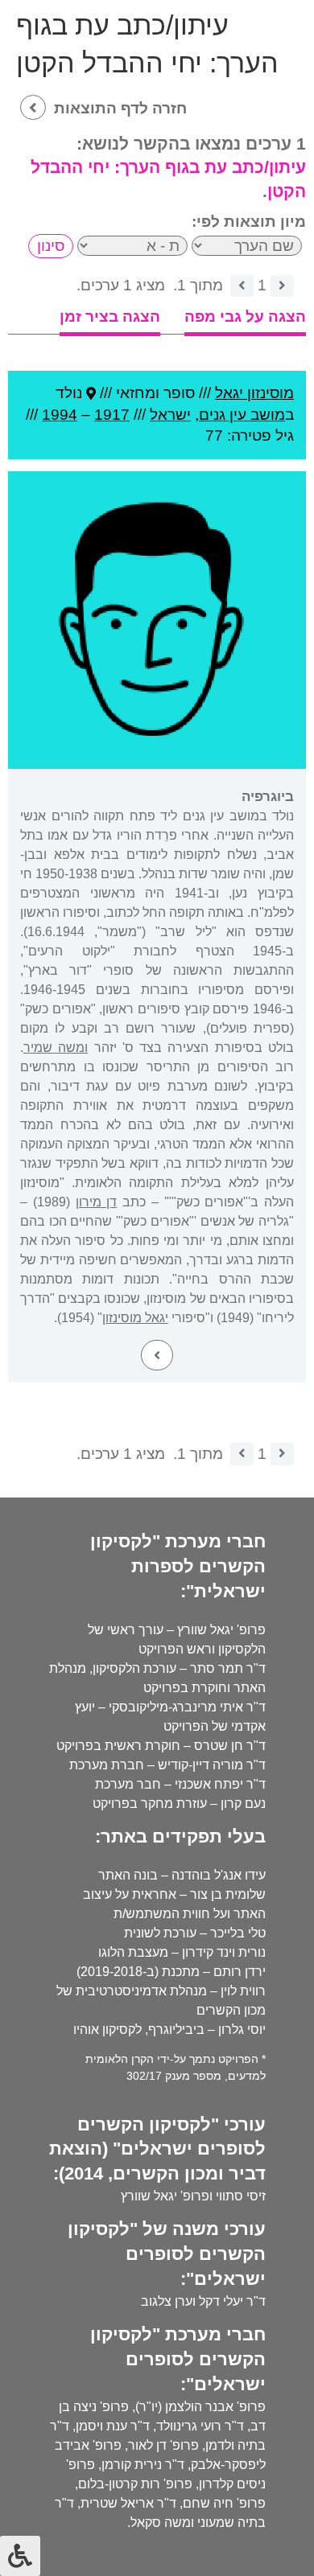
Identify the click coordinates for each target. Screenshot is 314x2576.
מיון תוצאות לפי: (249, 222)
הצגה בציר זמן (110, 316)
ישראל (170, 415)
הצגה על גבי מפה (245, 316)
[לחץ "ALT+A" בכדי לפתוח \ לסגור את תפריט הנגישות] (20, 2556)
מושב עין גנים (242, 415)
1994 (60, 415)
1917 (112, 415)
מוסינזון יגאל (254, 393)
